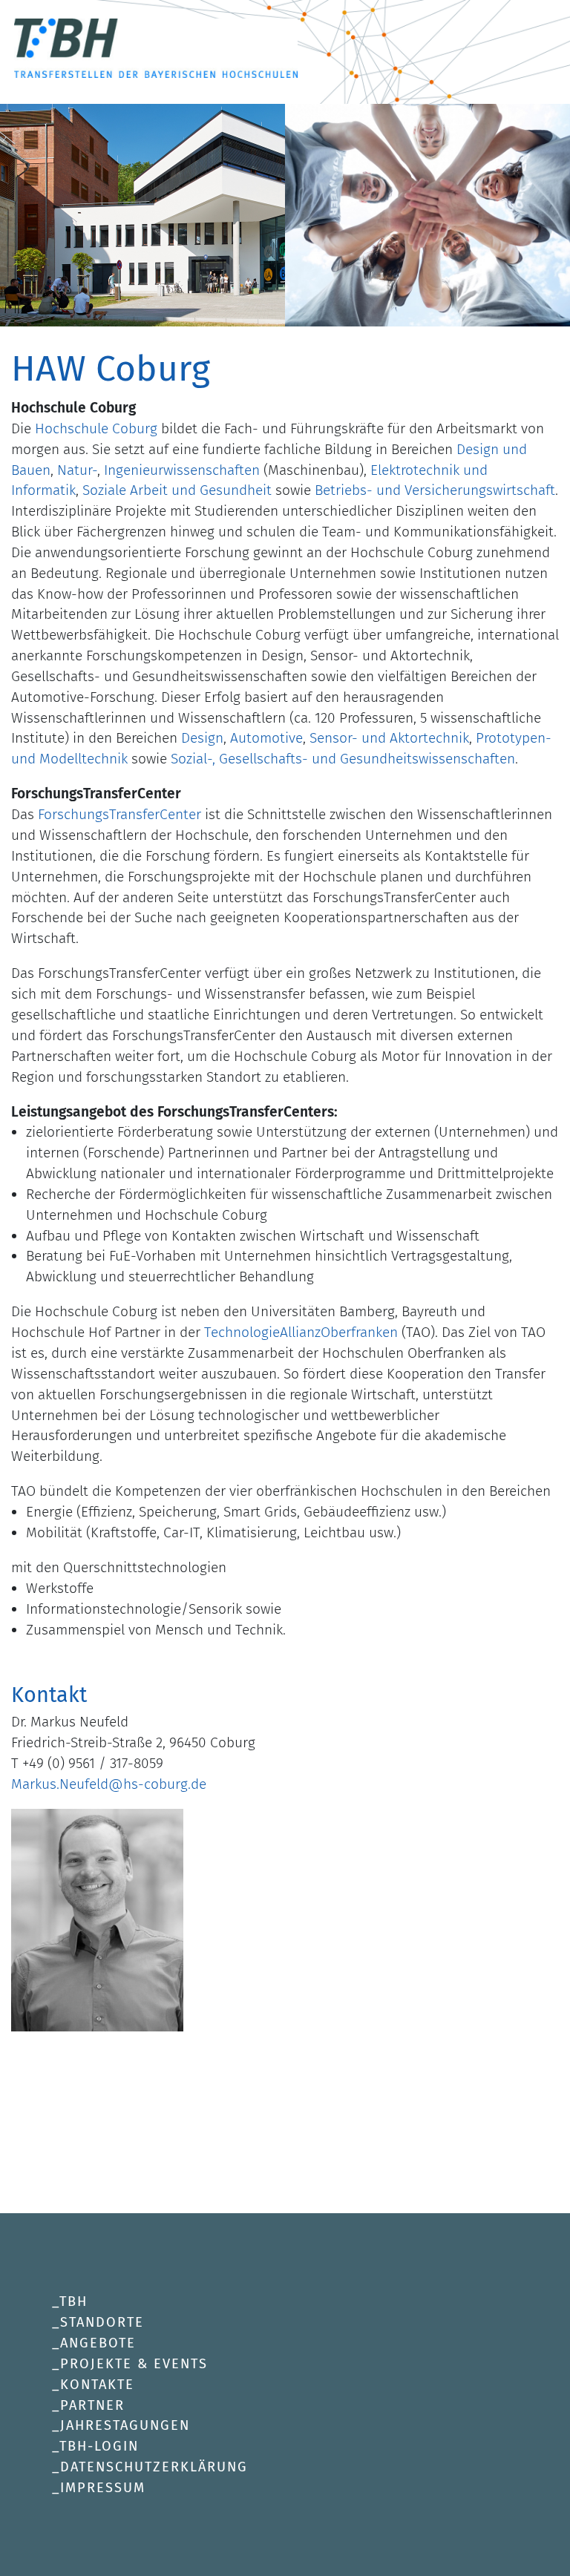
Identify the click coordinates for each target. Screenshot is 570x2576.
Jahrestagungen (125, 2425)
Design (202, 738)
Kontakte (97, 2385)
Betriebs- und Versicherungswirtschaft (435, 490)
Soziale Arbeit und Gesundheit (177, 490)
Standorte (102, 2322)
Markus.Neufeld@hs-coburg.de (109, 1784)
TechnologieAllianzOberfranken (301, 1332)
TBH (73, 2301)
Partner (92, 2405)
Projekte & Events (134, 2364)
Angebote (98, 2343)
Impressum (103, 2488)
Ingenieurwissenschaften (182, 470)
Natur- (77, 470)
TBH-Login (99, 2446)
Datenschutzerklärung (154, 2467)
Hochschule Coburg (96, 428)
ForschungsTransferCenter (121, 814)
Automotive (266, 738)
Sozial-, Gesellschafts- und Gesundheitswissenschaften (343, 759)
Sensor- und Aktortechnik (389, 738)
